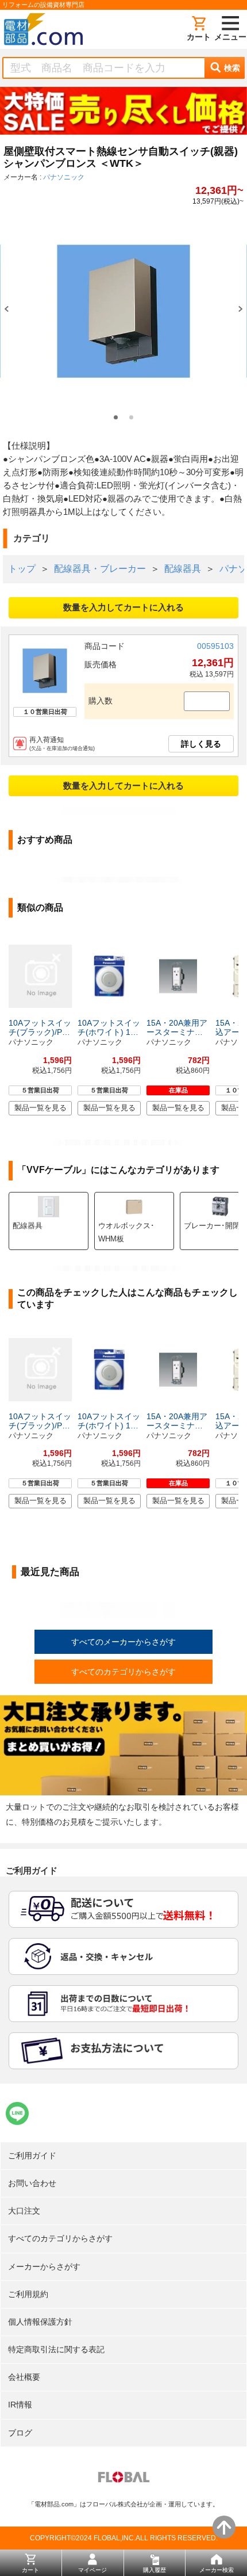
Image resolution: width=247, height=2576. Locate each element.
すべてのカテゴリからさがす (123, 1672)
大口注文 (24, 2211)
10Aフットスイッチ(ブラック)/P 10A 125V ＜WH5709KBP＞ (40, 1027)
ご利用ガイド (32, 2155)
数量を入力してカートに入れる (123, 607)
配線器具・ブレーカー (100, 569)
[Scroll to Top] (224, 2527)
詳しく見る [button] (201, 744)
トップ (22, 569)
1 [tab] (116, 417)
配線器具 (183, 569)
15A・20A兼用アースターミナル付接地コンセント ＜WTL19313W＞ (177, 1027)
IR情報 (20, 2405)
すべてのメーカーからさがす (123, 1642)
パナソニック (64, 177)
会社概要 (24, 2377)
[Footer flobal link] (124, 2479)
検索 (232, 68)
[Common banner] (123, 113)
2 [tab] (131, 417)
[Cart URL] (199, 29)
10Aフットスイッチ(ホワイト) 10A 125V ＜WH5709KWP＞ (109, 1027)
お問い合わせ (32, 2183)
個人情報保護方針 (40, 2322)
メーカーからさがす (44, 2267)
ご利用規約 (28, 2294)
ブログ (20, 2433)
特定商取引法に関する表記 (56, 2349)
